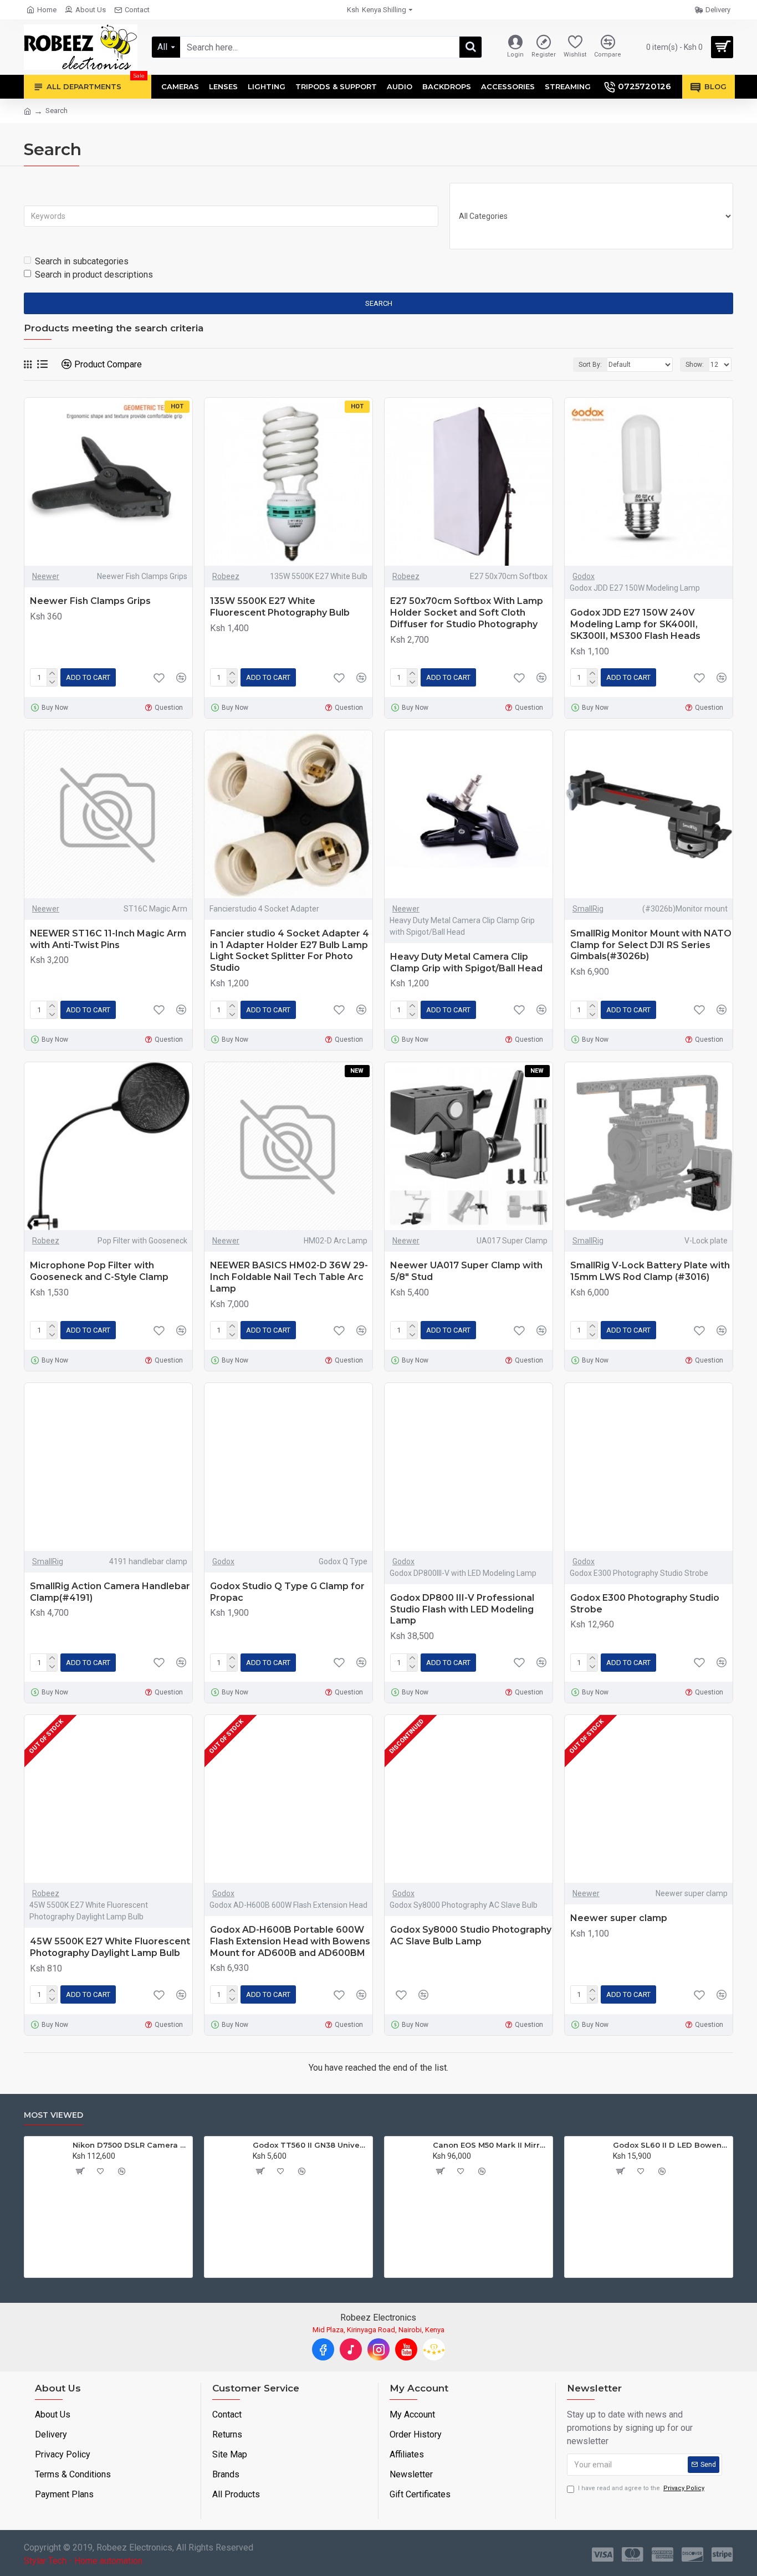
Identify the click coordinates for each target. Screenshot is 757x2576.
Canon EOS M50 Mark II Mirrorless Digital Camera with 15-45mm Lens (66, 2145)
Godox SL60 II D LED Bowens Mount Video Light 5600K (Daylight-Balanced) (246, 2145)
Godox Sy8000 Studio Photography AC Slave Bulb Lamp (471, 1935)
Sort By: (590, 365)
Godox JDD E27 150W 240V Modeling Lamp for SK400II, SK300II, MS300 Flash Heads (635, 624)
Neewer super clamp (619, 1918)
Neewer (46, 576)
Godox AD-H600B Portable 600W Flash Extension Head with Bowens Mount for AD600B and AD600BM (290, 1941)
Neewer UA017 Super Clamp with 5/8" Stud (466, 1271)
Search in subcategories (82, 261)
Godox (584, 576)
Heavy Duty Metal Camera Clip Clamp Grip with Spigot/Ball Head (466, 962)
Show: (695, 365)
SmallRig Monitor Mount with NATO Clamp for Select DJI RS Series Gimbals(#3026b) (651, 945)
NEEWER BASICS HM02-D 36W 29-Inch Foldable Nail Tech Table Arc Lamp (289, 1277)
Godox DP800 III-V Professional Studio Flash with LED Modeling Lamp (462, 1609)
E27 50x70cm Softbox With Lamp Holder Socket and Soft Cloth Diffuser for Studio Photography (467, 613)
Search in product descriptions (94, 275)
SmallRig (588, 909)
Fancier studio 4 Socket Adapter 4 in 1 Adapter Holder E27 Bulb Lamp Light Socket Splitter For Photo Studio (290, 951)
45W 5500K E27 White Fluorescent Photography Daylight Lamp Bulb (110, 1947)
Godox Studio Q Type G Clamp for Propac (287, 1592)
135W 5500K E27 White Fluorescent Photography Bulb (280, 607)
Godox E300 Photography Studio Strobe (645, 1604)
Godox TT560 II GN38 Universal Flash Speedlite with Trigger (607, 2145)
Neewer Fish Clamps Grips (90, 601)
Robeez (226, 576)
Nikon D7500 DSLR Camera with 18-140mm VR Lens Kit (426, 2145)
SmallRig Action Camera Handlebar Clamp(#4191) (110, 1592)
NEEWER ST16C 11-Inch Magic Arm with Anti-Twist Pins (108, 939)
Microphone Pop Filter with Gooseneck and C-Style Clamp (99, 1271)
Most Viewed (53, 2115)
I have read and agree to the (641, 2488)
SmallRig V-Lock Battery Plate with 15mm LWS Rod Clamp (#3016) (650, 1271)
